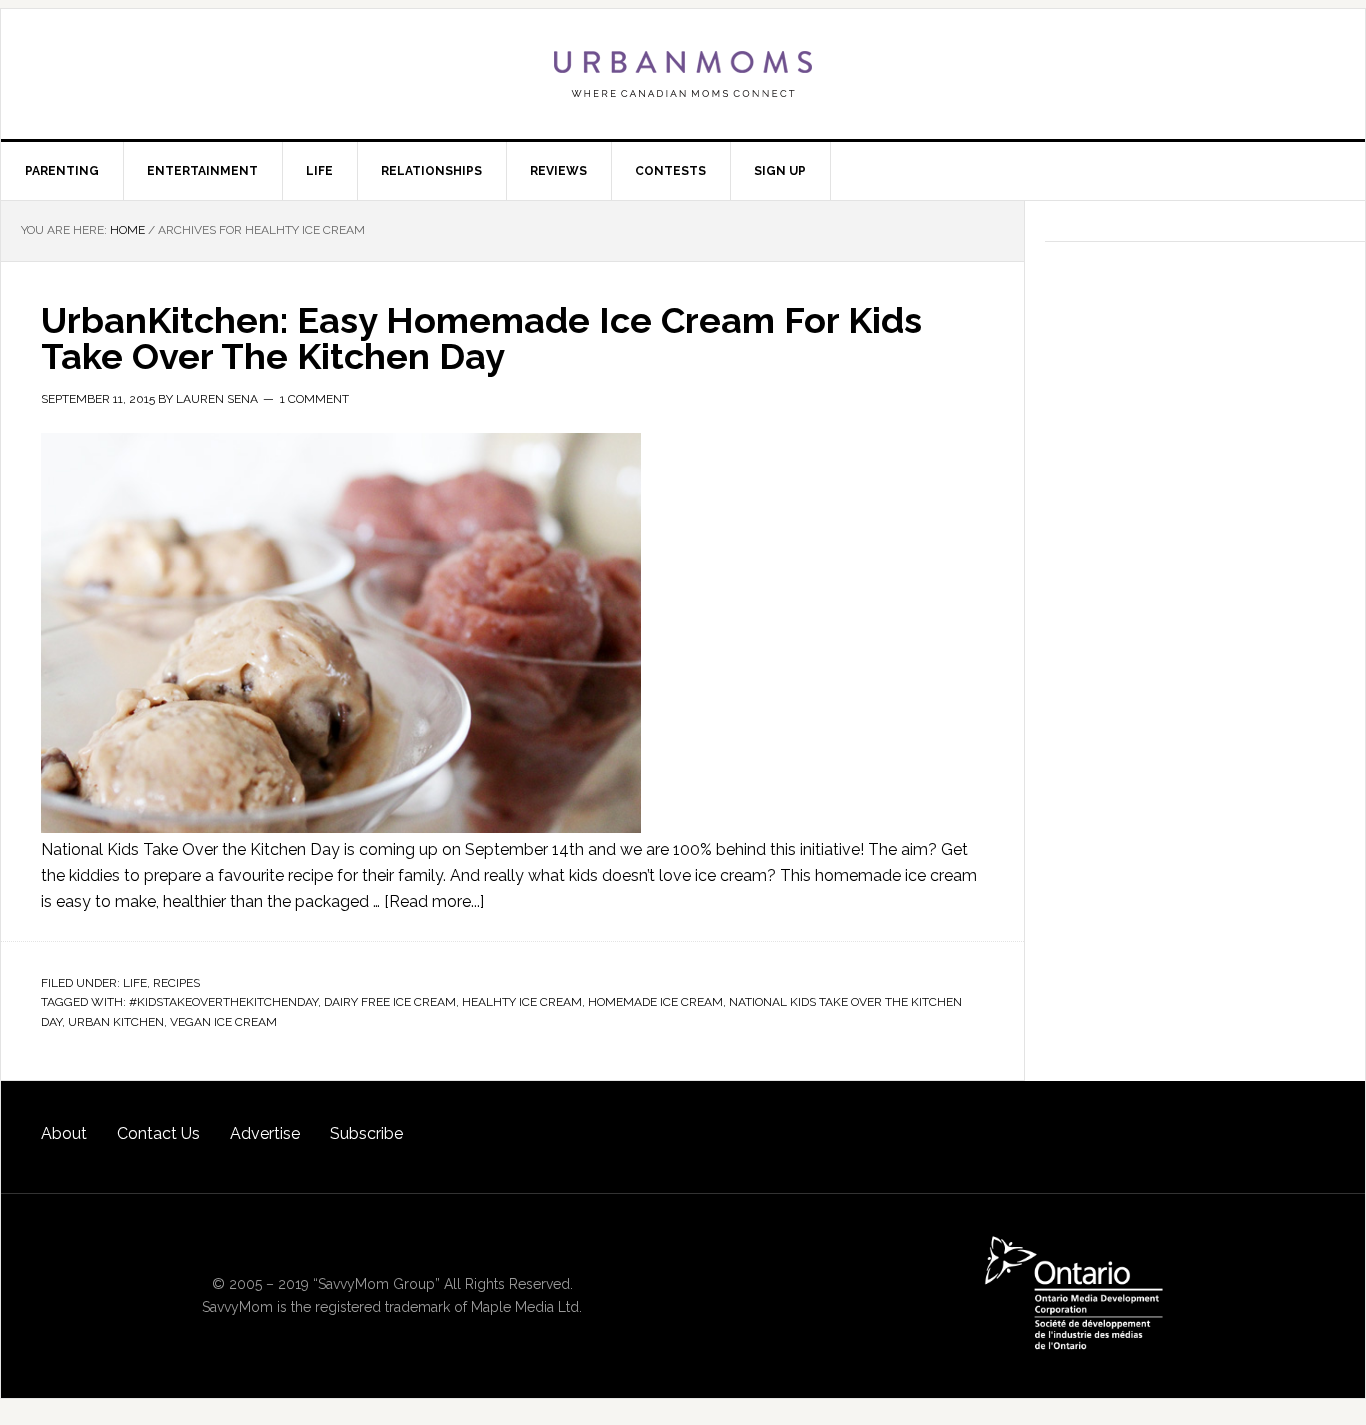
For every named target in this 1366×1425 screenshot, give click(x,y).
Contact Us (158, 1133)
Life (135, 983)
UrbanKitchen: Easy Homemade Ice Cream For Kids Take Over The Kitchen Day (481, 338)
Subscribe (366, 1133)
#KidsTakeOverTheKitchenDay (223, 1002)
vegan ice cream (223, 1022)
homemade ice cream (655, 1002)
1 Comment (314, 399)
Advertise (265, 1133)
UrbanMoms (683, 74)
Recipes (176, 983)
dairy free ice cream (390, 1002)
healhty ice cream (522, 1002)
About (64, 1133)
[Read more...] (434, 901)
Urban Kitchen (116, 1022)
